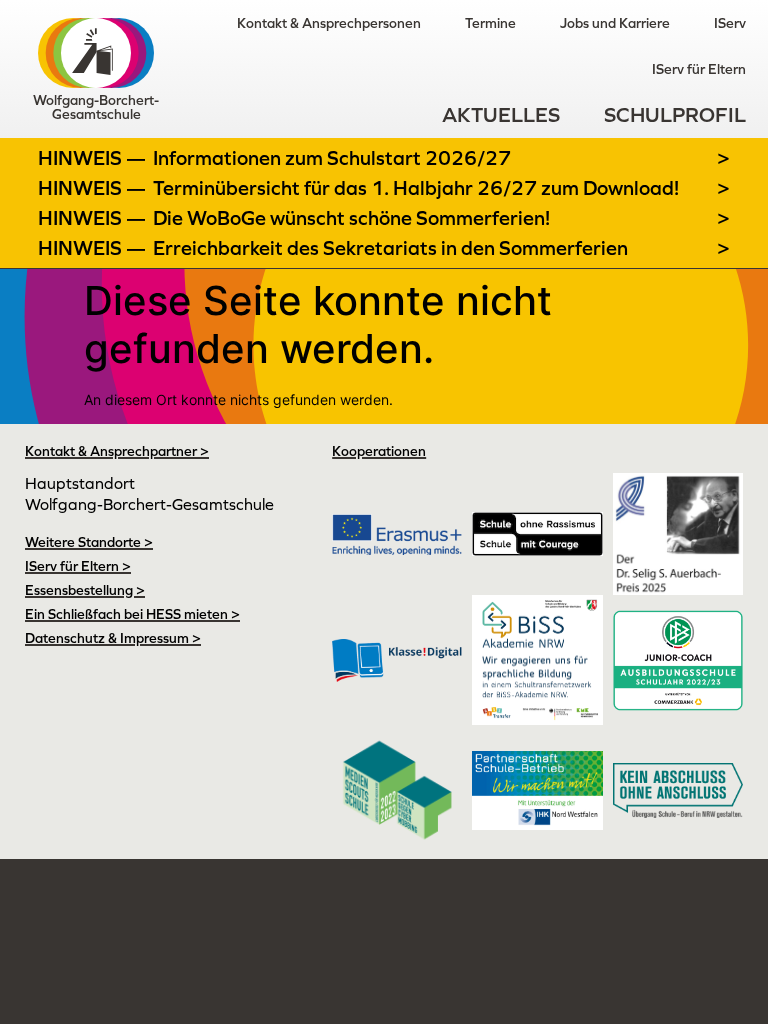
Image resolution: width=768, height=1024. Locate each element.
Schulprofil (675, 114)
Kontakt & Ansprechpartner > (117, 451)
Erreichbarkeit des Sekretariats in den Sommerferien (390, 248)
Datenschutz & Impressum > (113, 638)
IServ (730, 23)
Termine (490, 23)
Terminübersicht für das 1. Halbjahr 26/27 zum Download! (416, 188)
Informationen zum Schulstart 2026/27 (332, 158)
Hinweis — (94, 158)
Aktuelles (501, 114)
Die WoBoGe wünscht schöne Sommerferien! (351, 218)
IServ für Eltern (699, 69)
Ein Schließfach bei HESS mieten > (132, 614)
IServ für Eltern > (78, 566)
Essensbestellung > (85, 590)
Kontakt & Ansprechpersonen (329, 23)
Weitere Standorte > (89, 542)
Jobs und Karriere (615, 23)
